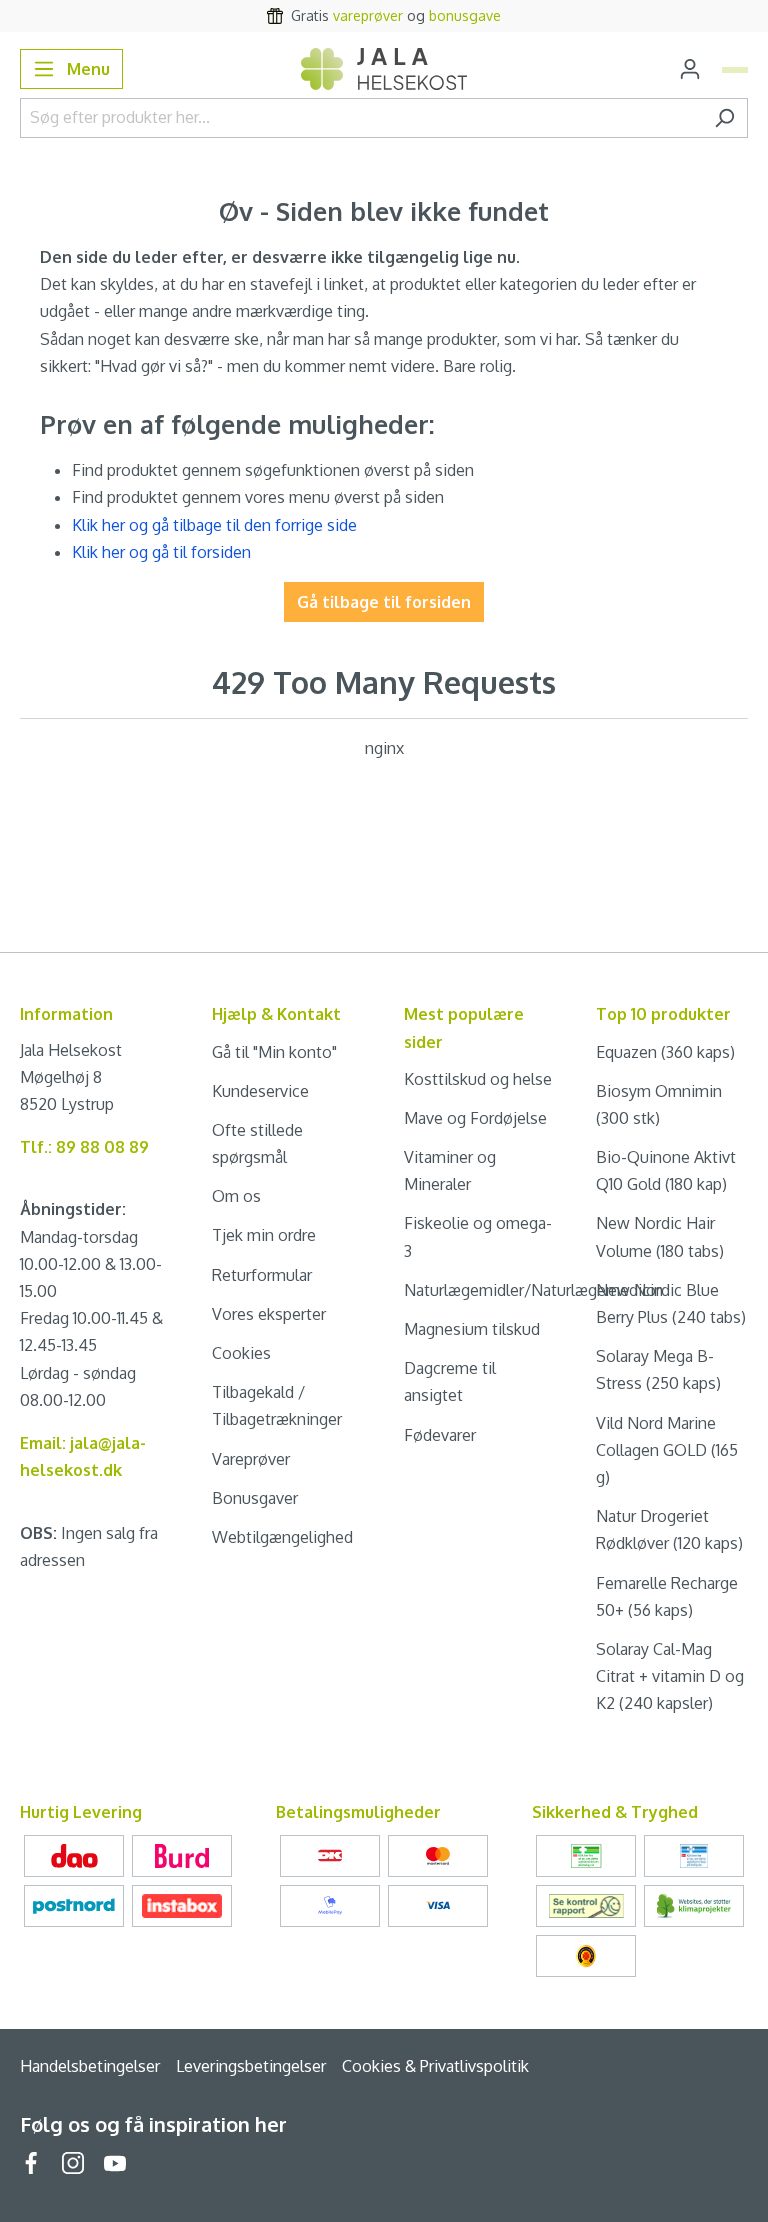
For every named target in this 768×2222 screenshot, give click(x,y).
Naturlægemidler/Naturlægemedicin (533, 1290)
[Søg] (724, 118)
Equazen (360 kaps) (665, 1052)
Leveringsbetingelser (251, 2066)
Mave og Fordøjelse (475, 1118)
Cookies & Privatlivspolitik (435, 2066)
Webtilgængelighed (282, 1537)
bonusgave (465, 15)
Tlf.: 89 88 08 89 (84, 1147)
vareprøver (368, 15)
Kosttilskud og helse (478, 1079)
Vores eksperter (269, 1314)
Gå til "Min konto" (274, 1052)
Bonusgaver (255, 1498)
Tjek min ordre (264, 1235)
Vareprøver (251, 1459)
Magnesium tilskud (472, 1329)
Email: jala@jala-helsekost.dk (83, 1456)
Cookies (241, 1353)
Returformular (262, 1275)
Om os (236, 1196)
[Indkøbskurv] (735, 70)
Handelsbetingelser (90, 2066)
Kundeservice (260, 1091)
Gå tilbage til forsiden (384, 602)
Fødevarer (440, 1435)
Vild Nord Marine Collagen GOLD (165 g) (667, 1450)
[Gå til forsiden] (384, 69)
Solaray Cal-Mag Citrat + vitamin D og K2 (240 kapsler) (670, 1676)
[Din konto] (690, 69)
